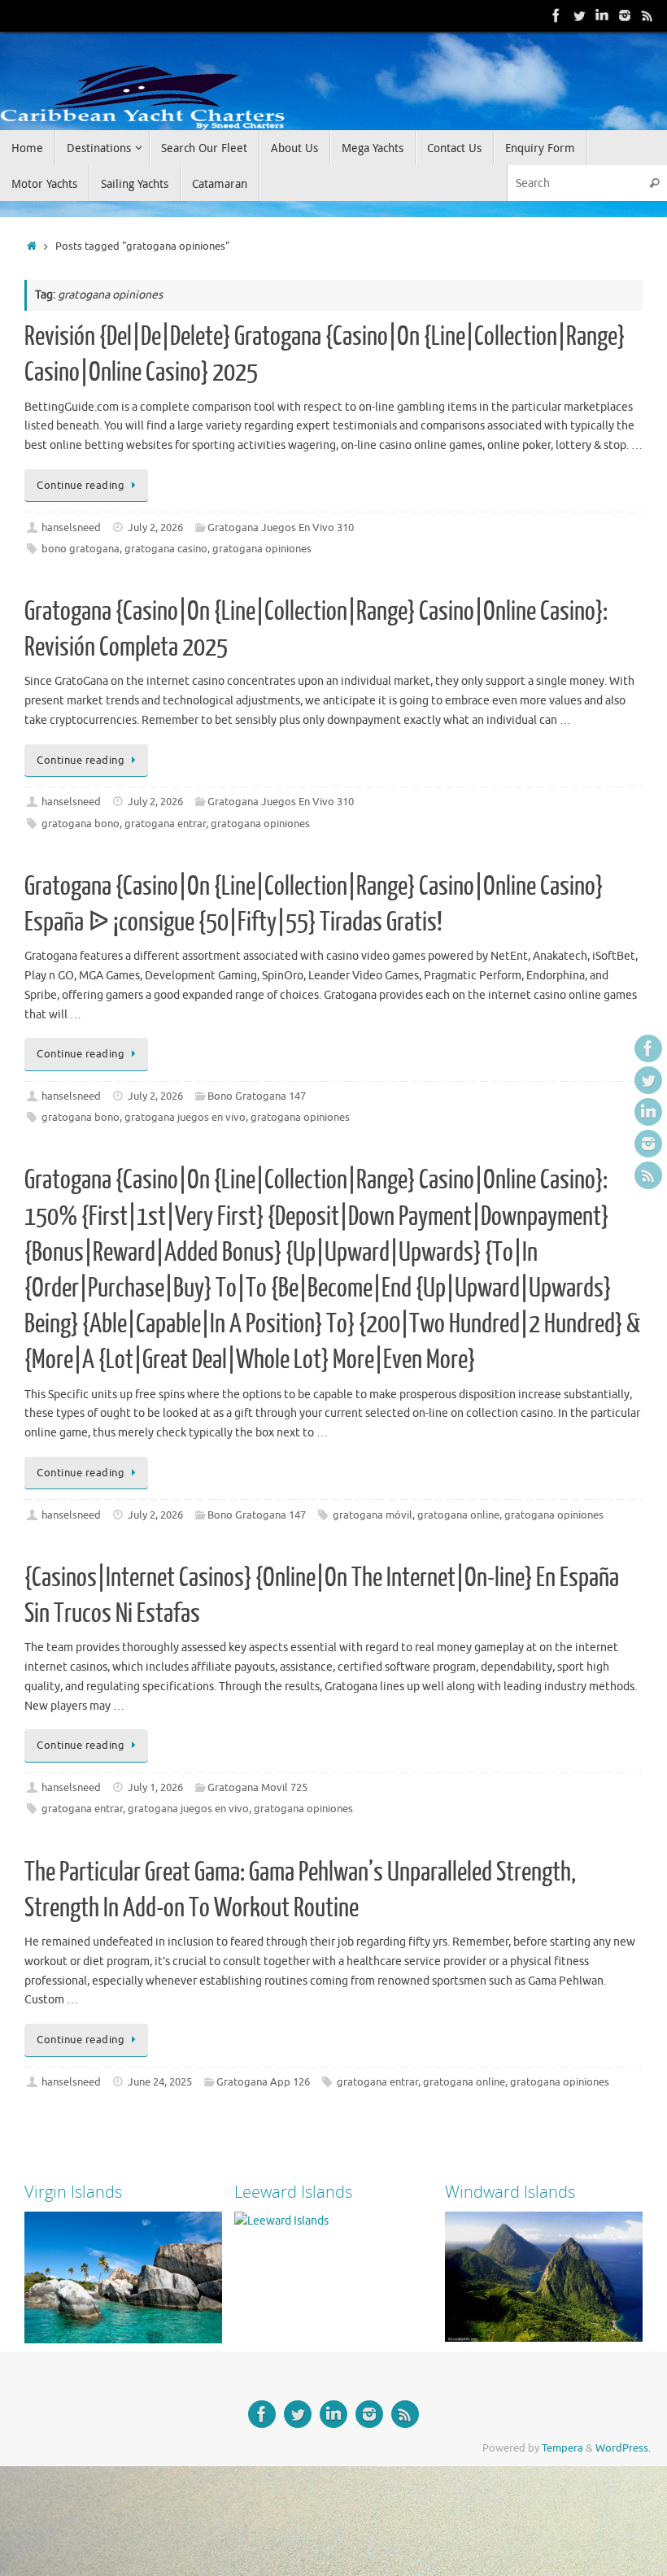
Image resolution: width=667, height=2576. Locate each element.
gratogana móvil (373, 1515)
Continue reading (81, 486)
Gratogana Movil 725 (257, 1788)
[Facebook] (556, 15)
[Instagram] (625, 15)
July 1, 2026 (155, 1788)
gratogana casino (166, 549)
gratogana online (458, 1515)
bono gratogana (81, 549)
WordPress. (623, 2448)
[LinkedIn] (602, 15)
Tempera (562, 2448)
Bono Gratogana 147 (257, 1096)
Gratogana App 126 (263, 2082)
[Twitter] (579, 15)
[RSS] (647, 15)
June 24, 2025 (160, 2082)
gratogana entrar (165, 824)
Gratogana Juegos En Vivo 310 (281, 528)
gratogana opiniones (262, 549)
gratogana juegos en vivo (185, 1118)
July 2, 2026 (155, 528)
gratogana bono (81, 824)
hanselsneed (71, 528)
